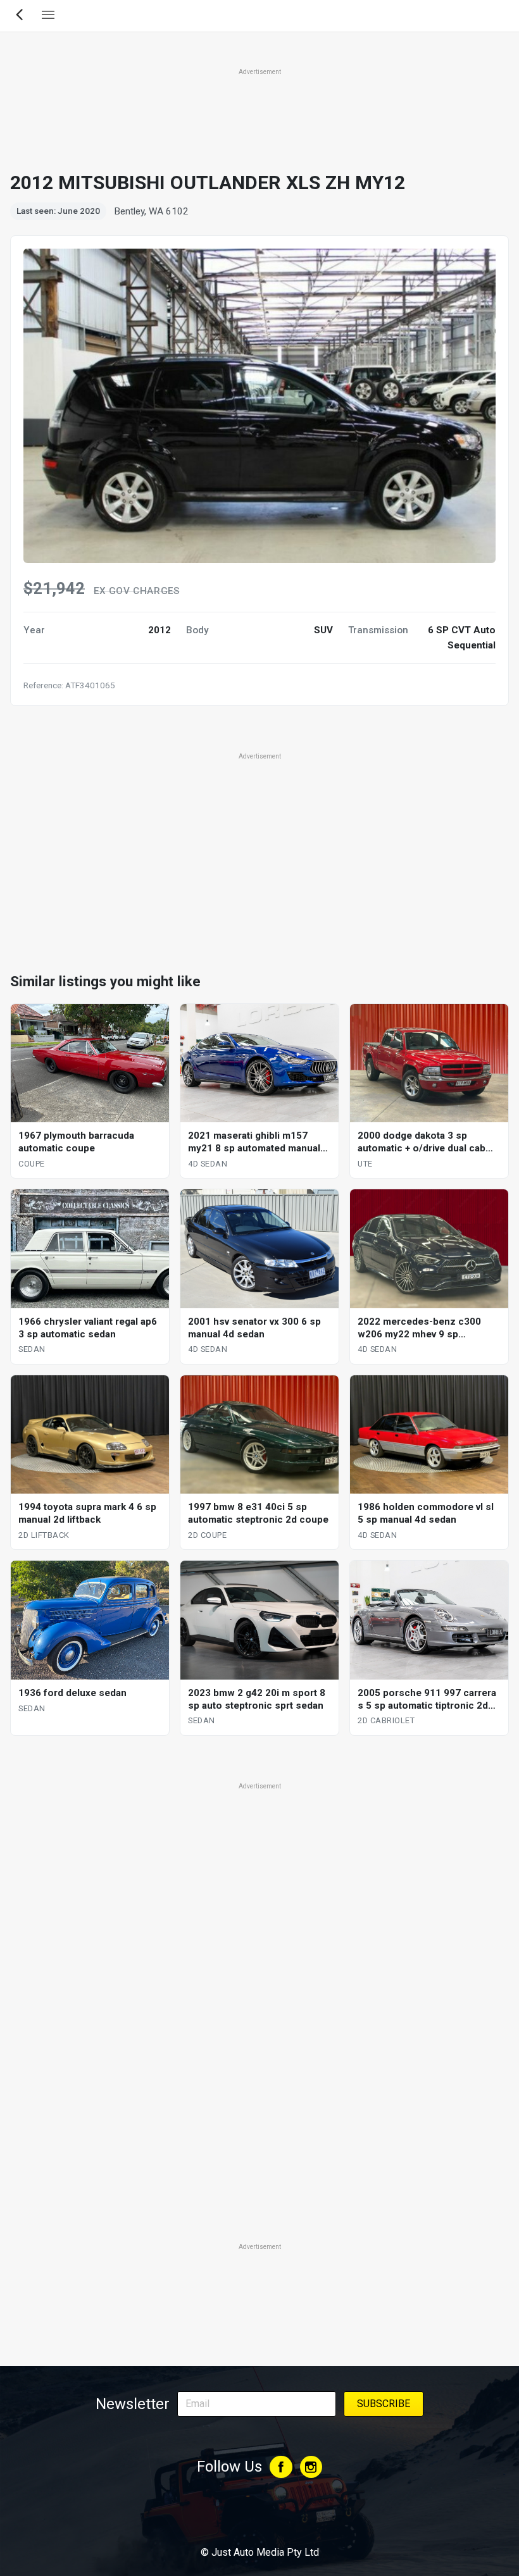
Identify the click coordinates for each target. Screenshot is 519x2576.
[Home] (259, 2518)
